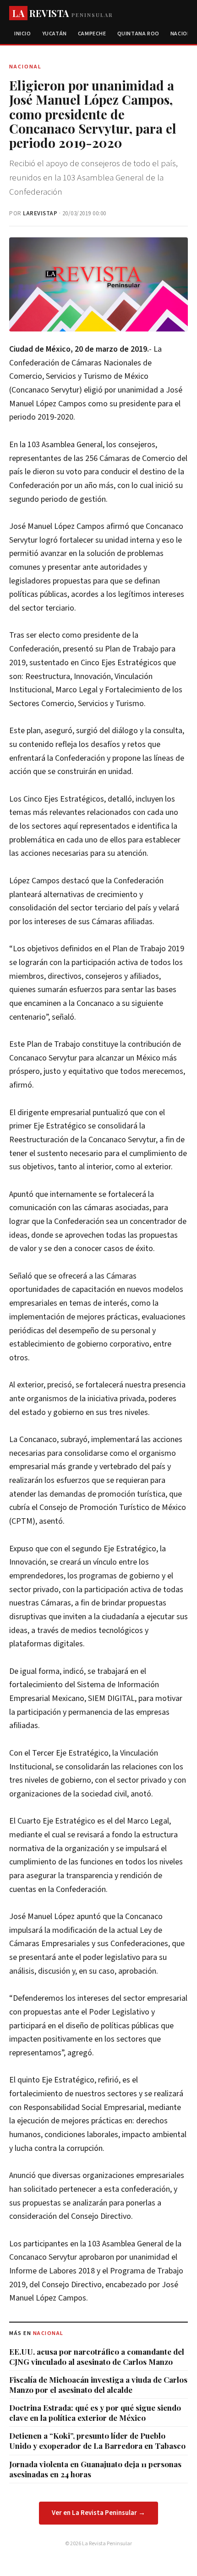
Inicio (23, 34)
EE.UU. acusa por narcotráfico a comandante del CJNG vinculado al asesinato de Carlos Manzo (97, 2357)
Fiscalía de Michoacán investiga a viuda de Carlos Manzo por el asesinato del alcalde (98, 2385)
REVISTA (63, 13)
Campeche (92, 34)
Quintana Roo (138, 34)
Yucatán (55, 34)
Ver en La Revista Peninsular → (98, 2513)
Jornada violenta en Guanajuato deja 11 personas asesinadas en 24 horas (95, 2469)
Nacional (48, 2333)
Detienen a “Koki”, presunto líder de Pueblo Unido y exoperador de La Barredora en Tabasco (97, 2441)
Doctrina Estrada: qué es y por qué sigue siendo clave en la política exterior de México (95, 2413)
